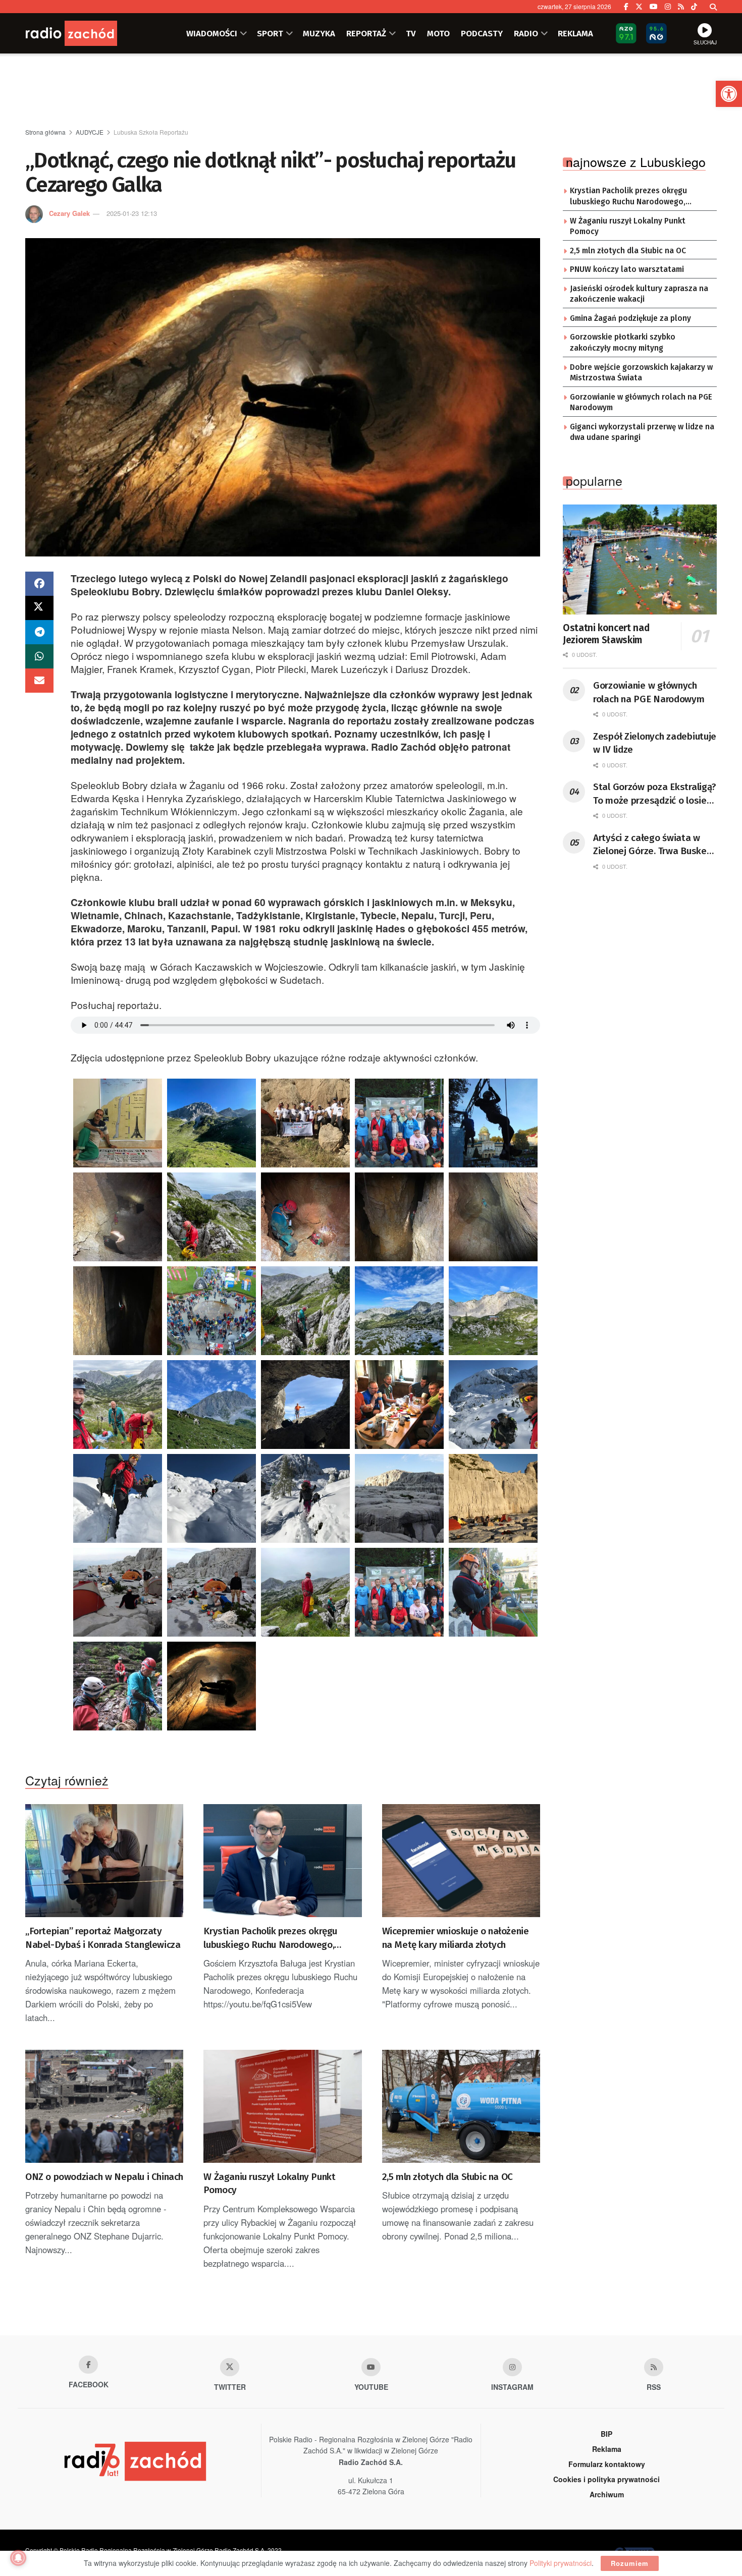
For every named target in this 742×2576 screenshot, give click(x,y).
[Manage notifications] (18, 2558)
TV (411, 33)
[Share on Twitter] (39, 608)
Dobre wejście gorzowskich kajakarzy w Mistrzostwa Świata (641, 373)
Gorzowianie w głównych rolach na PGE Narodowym (641, 403)
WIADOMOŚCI (212, 33)
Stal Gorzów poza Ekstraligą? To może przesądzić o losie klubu (655, 794)
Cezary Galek (69, 213)
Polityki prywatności (561, 2563)
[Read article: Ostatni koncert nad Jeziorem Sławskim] (640, 559)
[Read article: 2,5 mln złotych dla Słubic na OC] (461, 2106)
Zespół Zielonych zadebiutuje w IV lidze (655, 743)
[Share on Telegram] (39, 632)
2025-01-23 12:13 (132, 213)
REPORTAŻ (366, 33)
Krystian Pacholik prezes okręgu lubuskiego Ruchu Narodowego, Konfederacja (270, 1938)
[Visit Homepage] (86, 33)
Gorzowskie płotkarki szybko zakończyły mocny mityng (623, 343)
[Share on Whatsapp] (39, 656)
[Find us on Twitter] (639, 7)
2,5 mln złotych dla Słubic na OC (447, 2177)
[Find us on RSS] (681, 7)
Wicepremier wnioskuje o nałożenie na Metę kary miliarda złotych (456, 1938)
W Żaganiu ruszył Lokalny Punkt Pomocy (269, 2183)
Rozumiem (630, 2563)
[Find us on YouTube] (654, 7)
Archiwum (607, 2494)
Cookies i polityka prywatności (606, 2479)
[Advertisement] (371, 91)
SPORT (270, 33)
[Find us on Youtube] (371, 2367)
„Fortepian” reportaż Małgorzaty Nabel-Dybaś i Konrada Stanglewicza (103, 1938)
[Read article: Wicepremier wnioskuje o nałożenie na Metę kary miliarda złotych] (461, 1861)
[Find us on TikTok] (694, 7)
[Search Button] (713, 7)
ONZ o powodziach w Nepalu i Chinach (104, 2177)
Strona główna (45, 132)
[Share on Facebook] (39, 584)
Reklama (607, 2449)
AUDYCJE (90, 132)
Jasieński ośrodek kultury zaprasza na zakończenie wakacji (639, 294)
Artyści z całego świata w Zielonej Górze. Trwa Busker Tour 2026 (651, 845)
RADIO (526, 33)
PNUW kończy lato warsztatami (627, 269)
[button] (729, 94)
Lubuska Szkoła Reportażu (151, 132)
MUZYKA (319, 33)
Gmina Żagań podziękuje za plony (630, 318)
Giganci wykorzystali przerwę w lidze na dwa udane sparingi (642, 432)
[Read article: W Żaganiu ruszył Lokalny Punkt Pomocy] (282, 2106)
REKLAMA (575, 33)
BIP (606, 2434)
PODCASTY (482, 33)
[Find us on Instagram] (668, 7)
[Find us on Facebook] (626, 7)
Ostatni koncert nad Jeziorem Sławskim (606, 634)
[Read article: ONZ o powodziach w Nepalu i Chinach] (104, 2106)
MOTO (438, 33)
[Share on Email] (39, 681)
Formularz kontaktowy (607, 2464)
